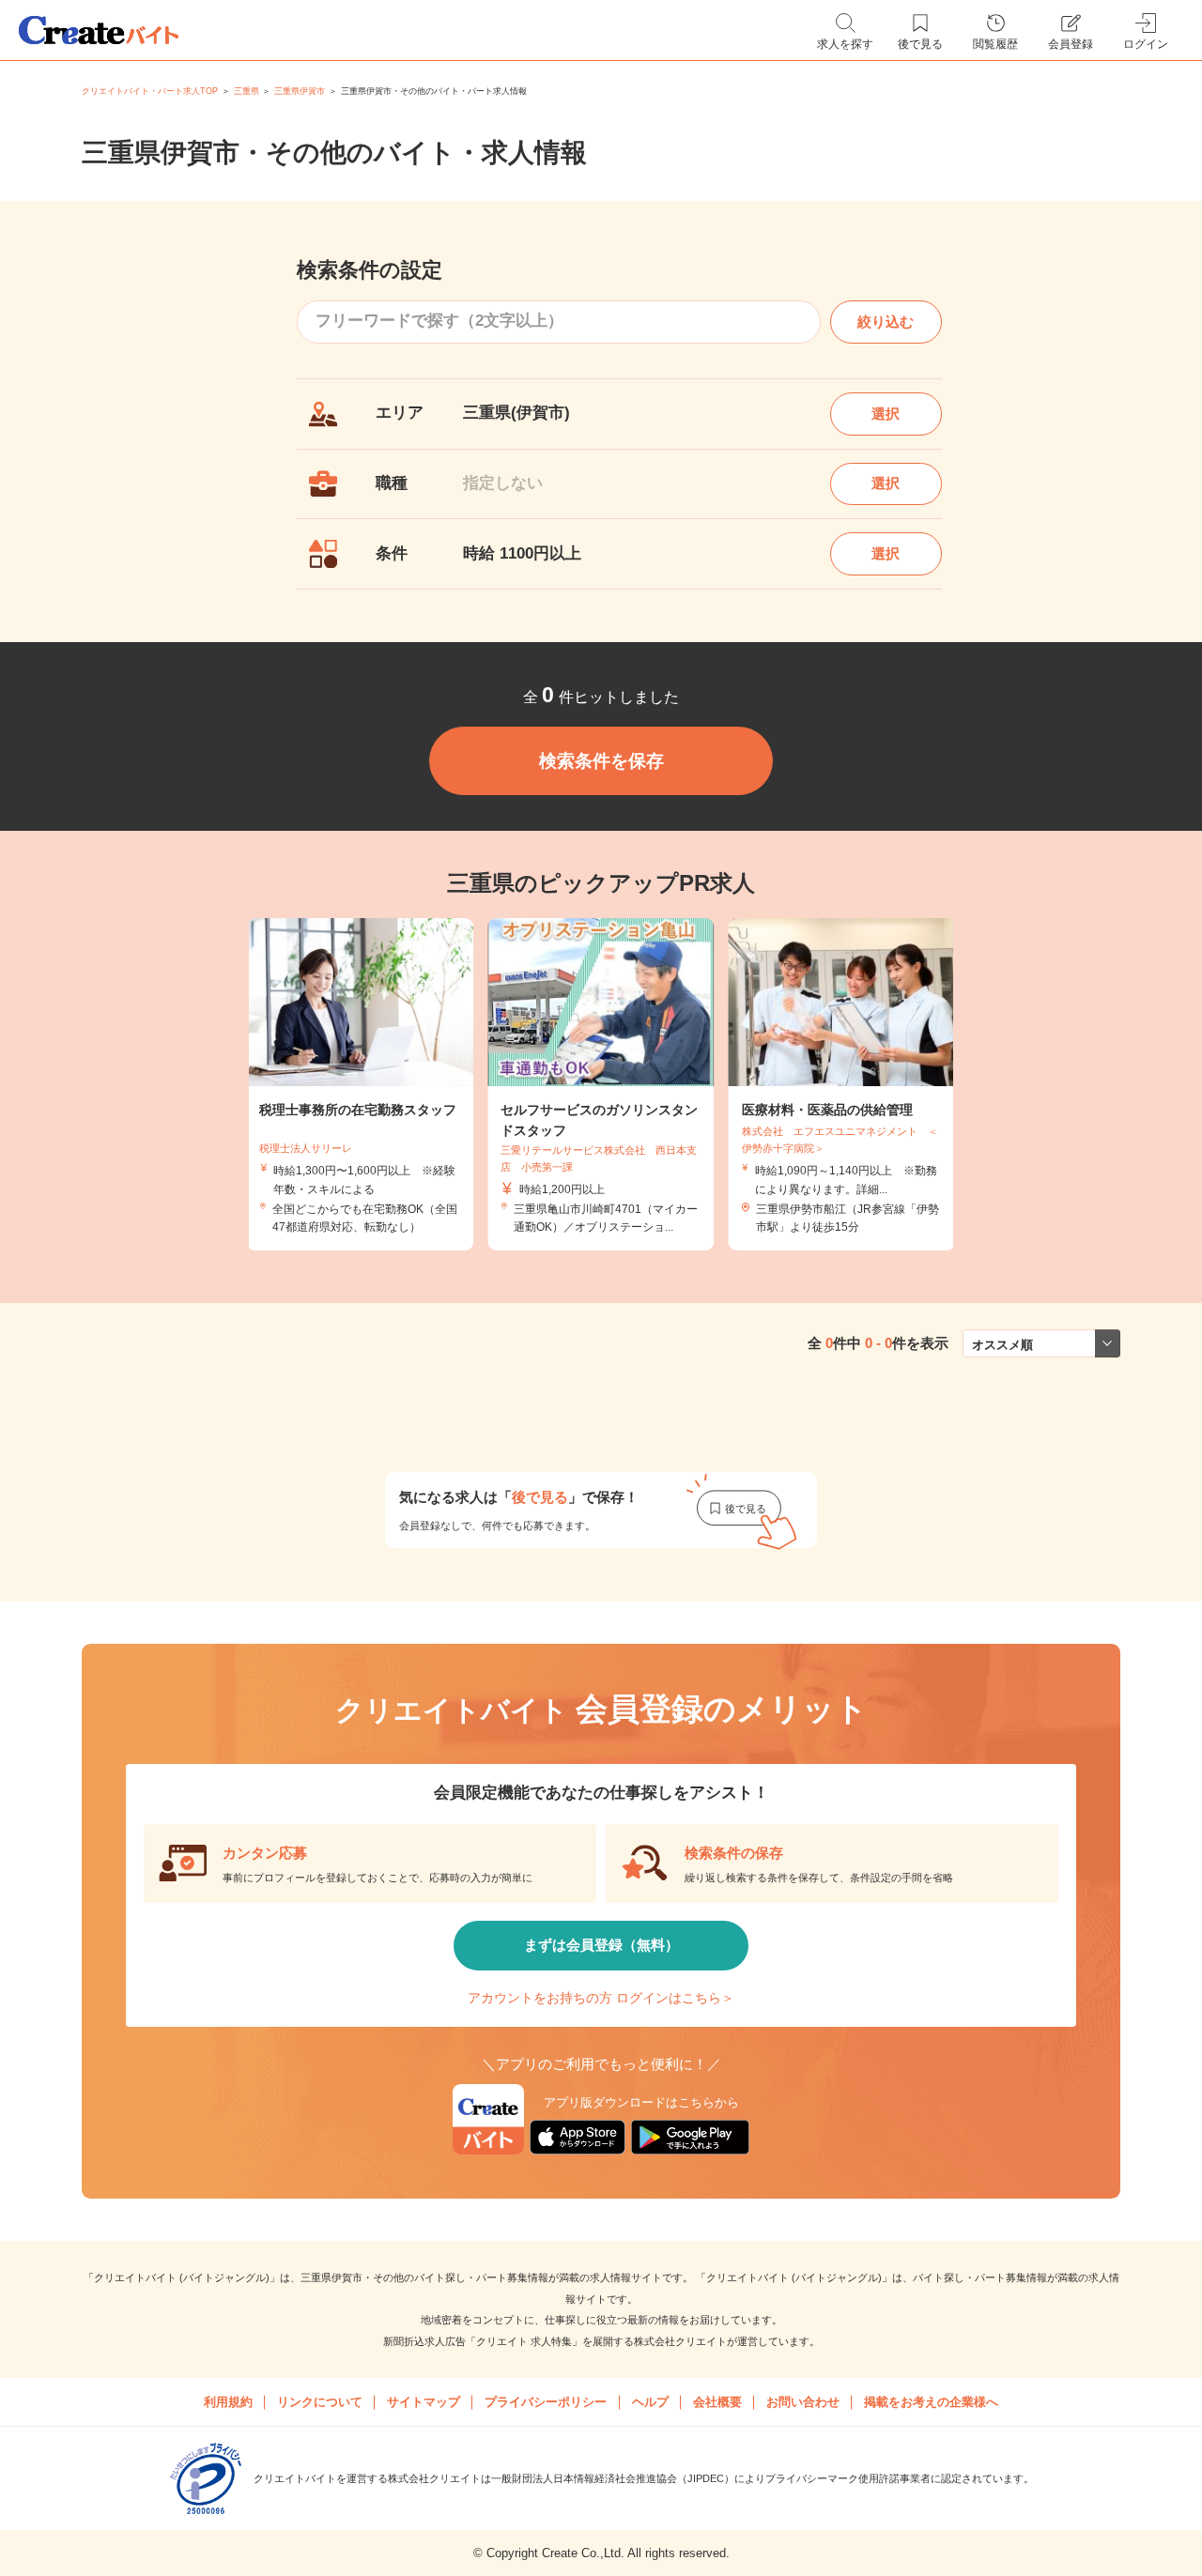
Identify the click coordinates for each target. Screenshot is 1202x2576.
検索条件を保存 (601, 761)
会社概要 (717, 2402)
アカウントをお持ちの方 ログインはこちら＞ (601, 1998)
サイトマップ (424, 2402)
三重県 (247, 91)
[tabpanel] (601, 1084)
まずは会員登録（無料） (601, 1945)
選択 (886, 414)
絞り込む (886, 322)
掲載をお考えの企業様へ (931, 2402)
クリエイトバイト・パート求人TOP (150, 91)
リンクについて (320, 2402)
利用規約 (228, 2402)
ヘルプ (650, 2402)
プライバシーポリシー (546, 2402)
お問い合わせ (803, 2402)
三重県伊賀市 (300, 91)
